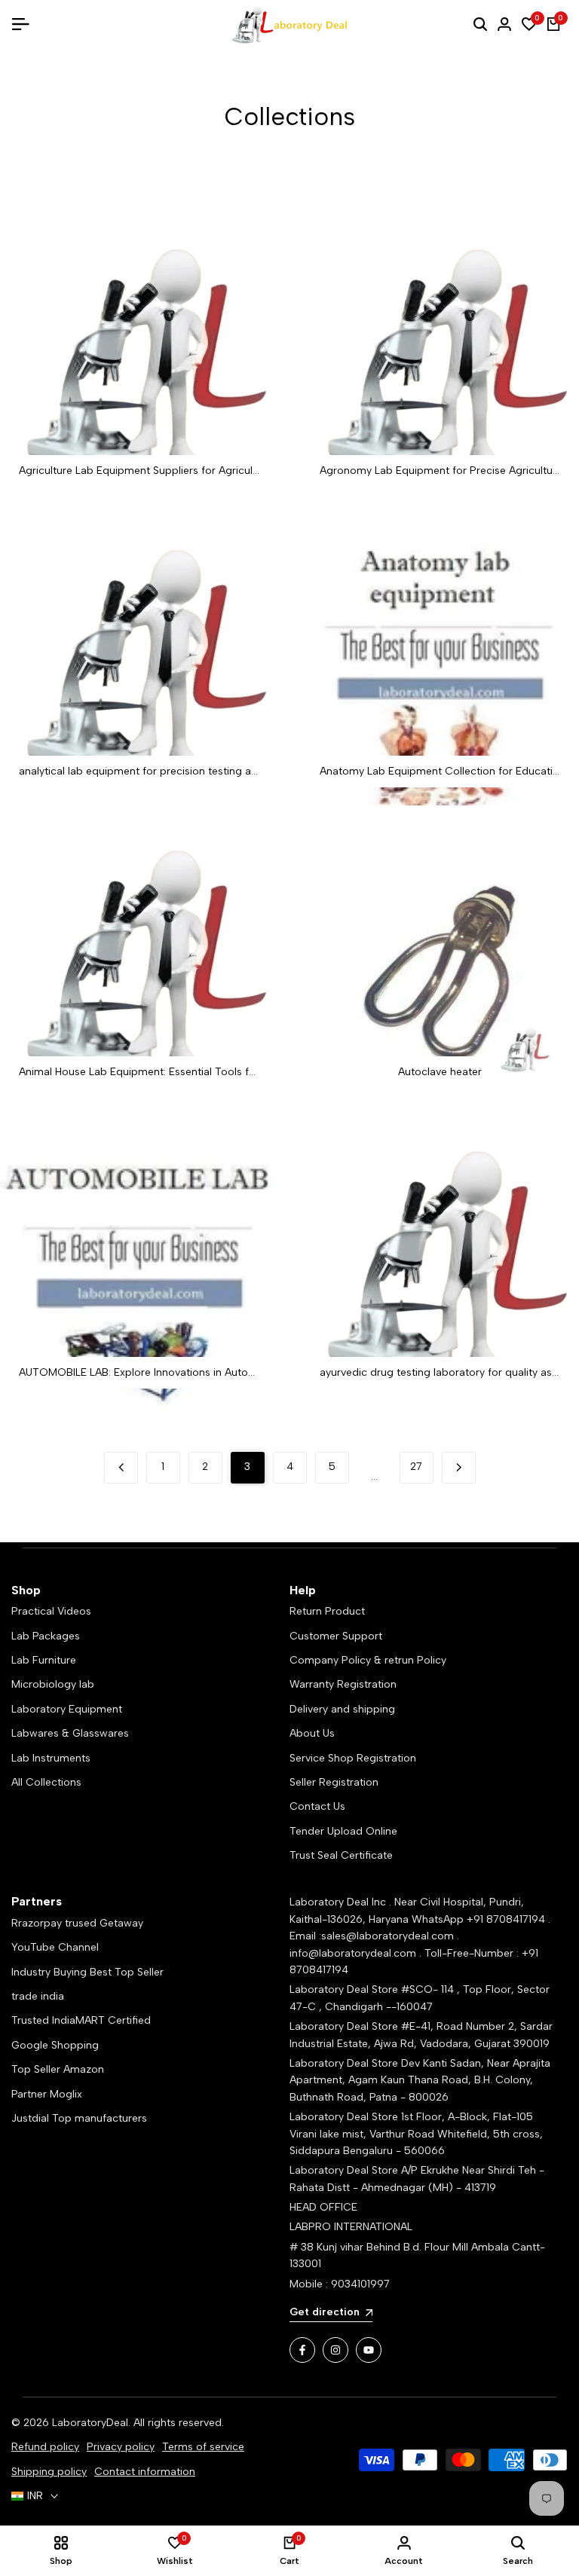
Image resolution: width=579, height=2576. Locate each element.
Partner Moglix (47, 2094)
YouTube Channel (55, 1947)
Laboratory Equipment (67, 1709)
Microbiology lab (53, 1684)
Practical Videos (51, 1611)
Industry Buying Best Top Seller (87, 1972)
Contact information (145, 2472)
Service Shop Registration (353, 1758)
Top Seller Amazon (58, 2069)
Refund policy (45, 2447)
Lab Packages (46, 1636)
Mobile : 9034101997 (340, 2284)
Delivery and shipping (342, 1709)
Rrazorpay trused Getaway (77, 1923)
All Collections (46, 1782)
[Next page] (459, 1468)
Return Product (327, 1611)
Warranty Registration (343, 1684)
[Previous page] (121, 1468)
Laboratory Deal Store (345, 2063)
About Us (312, 1733)
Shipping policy (49, 2472)
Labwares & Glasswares (70, 1733)
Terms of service (203, 2447)
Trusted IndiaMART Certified (81, 2020)
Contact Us (317, 1806)
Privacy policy (121, 2447)
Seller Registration (334, 1782)
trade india (38, 1996)
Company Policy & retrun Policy (368, 1660)
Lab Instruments (51, 1758)
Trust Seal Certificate (341, 1855)
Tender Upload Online (343, 1831)
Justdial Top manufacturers (79, 2118)
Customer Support (336, 1636)
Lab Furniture (44, 1660)
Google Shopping (55, 2045)
